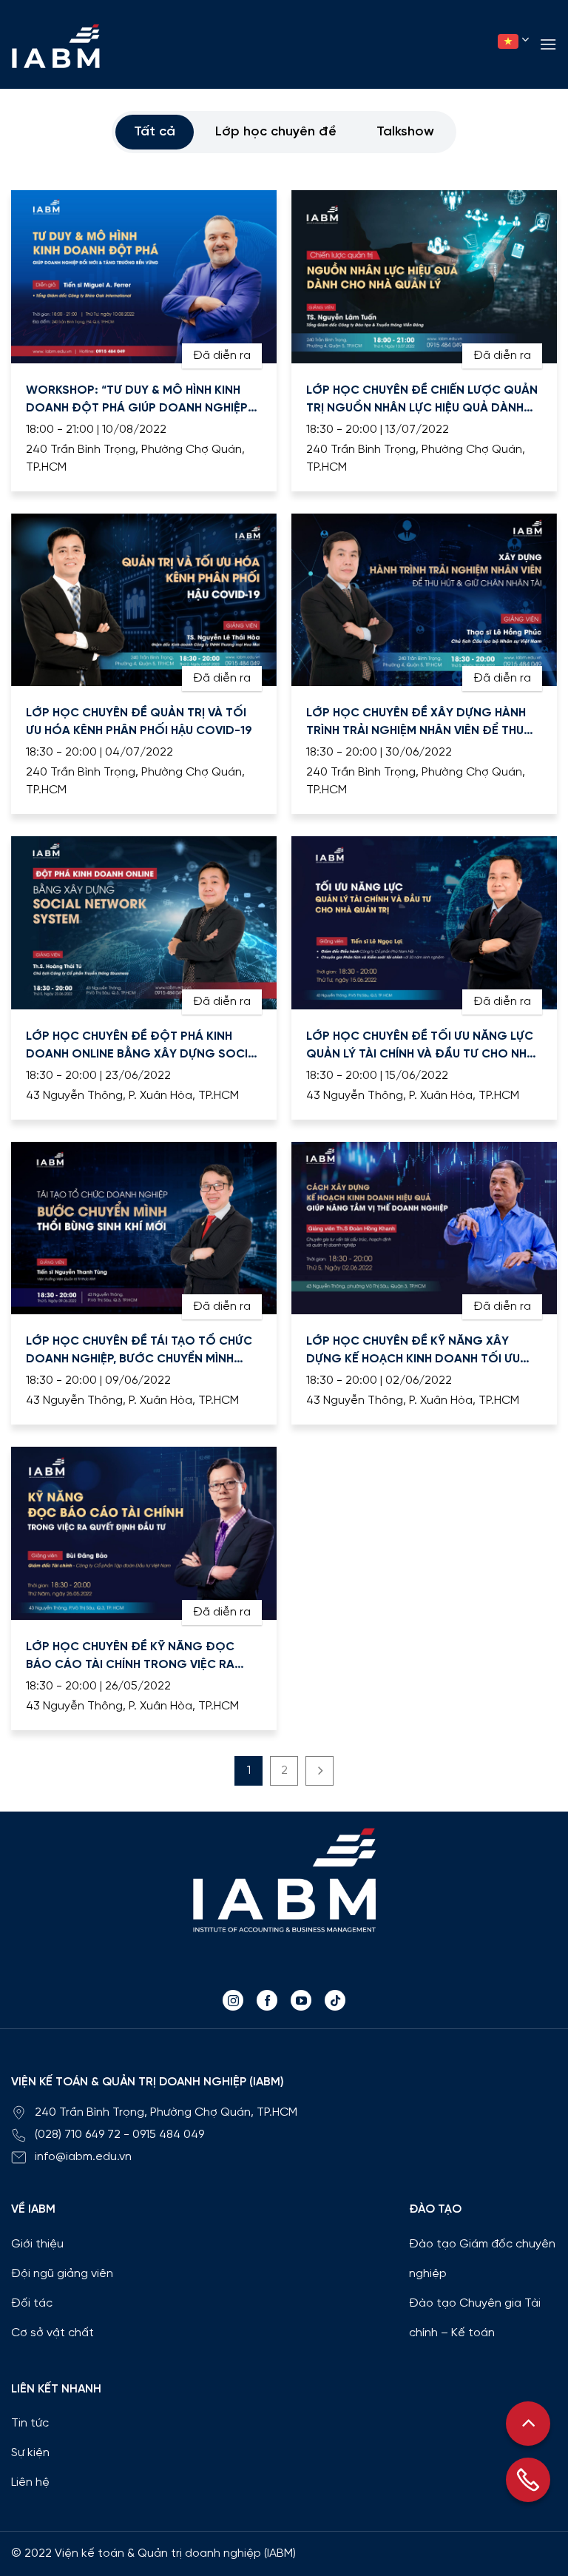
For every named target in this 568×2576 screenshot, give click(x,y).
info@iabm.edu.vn (83, 2157)
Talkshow (405, 132)
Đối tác (32, 2303)
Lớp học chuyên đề (276, 132)
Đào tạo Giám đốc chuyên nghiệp (482, 2259)
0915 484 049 (168, 2135)
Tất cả (155, 132)
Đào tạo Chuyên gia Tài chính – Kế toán (475, 2318)
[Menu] (548, 44)
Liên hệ (30, 2482)
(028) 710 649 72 (78, 2135)
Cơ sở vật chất (53, 2333)
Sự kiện (30, 2453)
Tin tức (30, 2423)
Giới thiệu (37, 2244)
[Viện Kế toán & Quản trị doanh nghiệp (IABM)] (55, 46)
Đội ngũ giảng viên (62, 2274)
